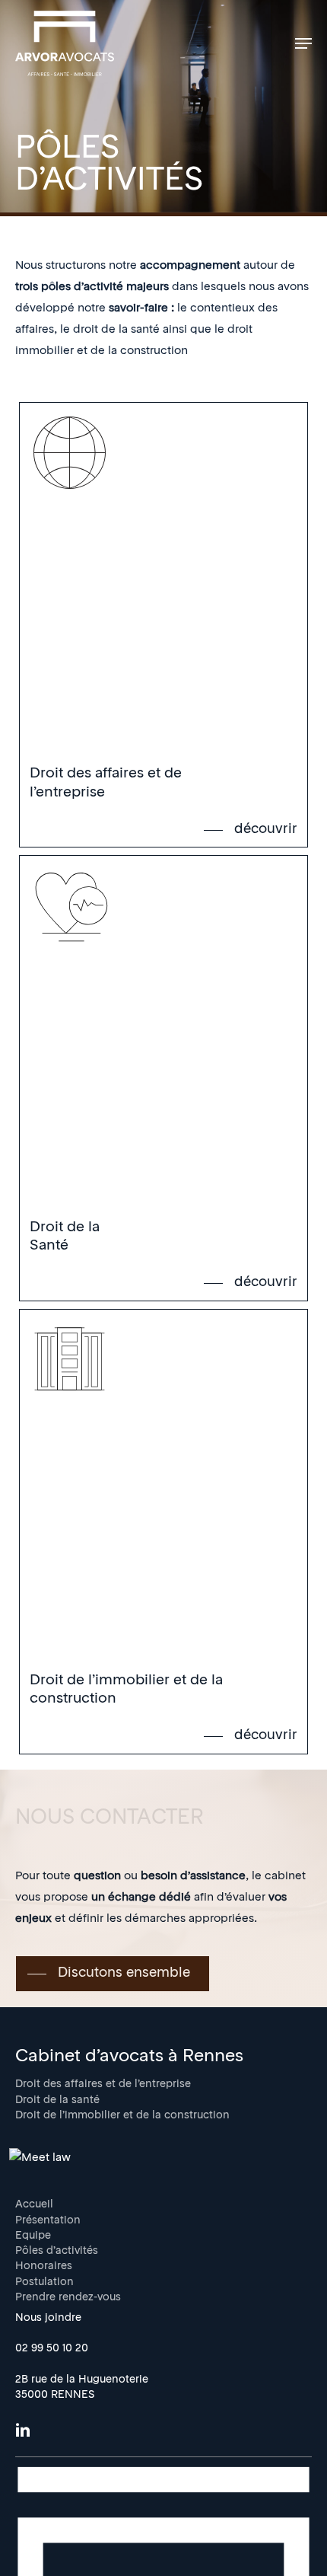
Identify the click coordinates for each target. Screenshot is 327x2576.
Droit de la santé (57, 2100)
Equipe (33, 2236)
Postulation (44, 2282)
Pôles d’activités (57, 2251)
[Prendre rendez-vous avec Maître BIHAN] (40, 2158)
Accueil (34, 2205)
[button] (303, 43)
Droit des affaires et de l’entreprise (103, 2084)
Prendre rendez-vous (68, 2298)
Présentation (48, 2221)
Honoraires (44, 2266)
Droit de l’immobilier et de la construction (122, 2116)
